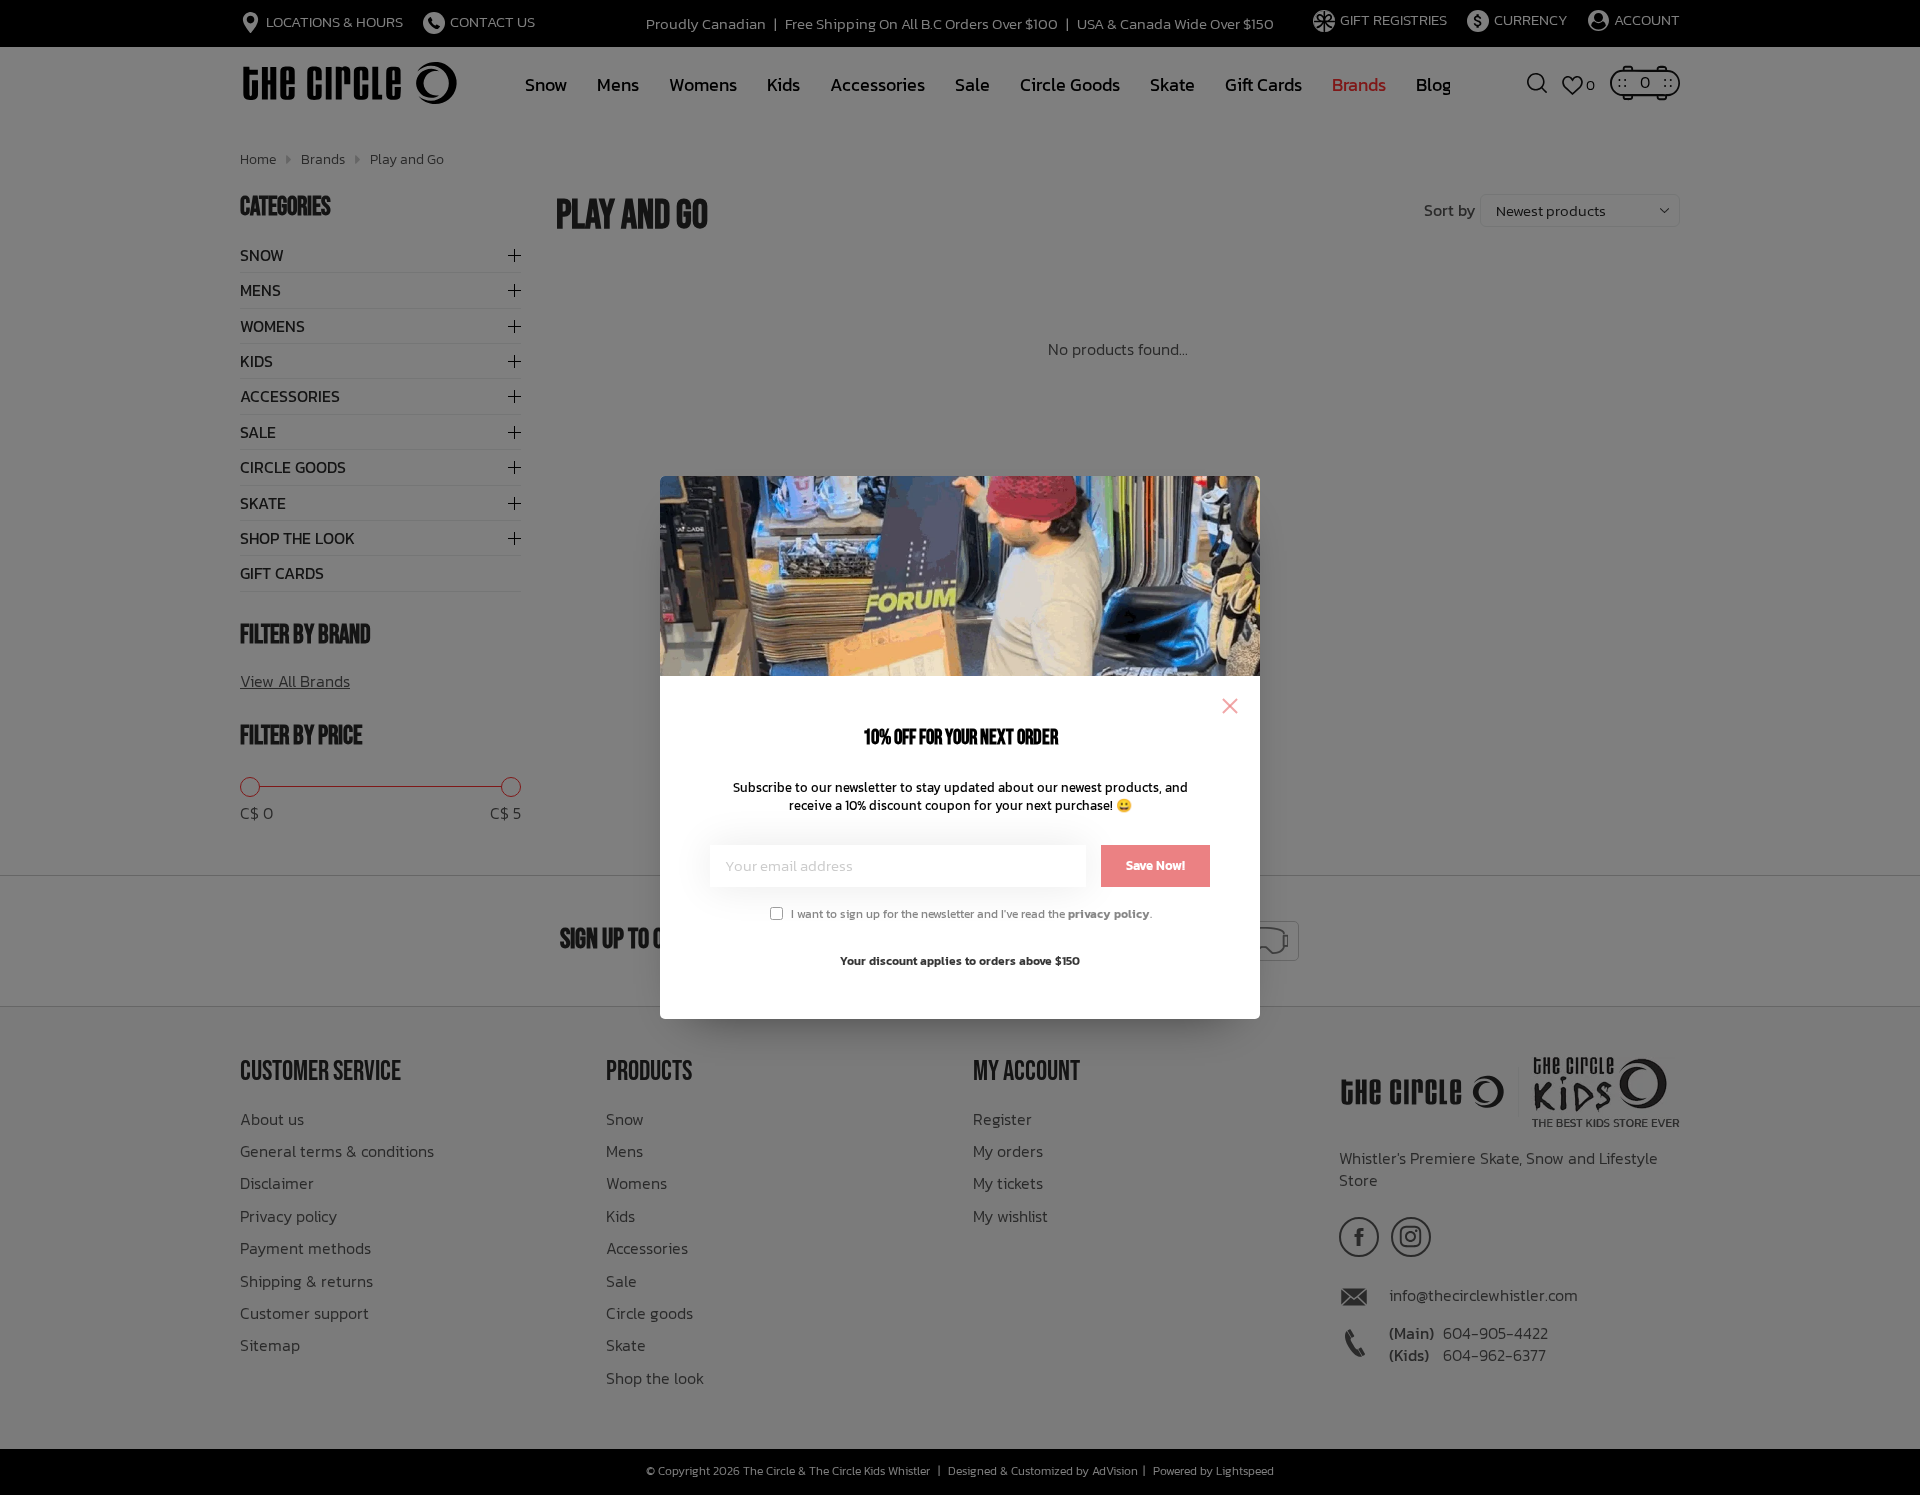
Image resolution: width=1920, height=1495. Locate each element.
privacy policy (1109, 914)
